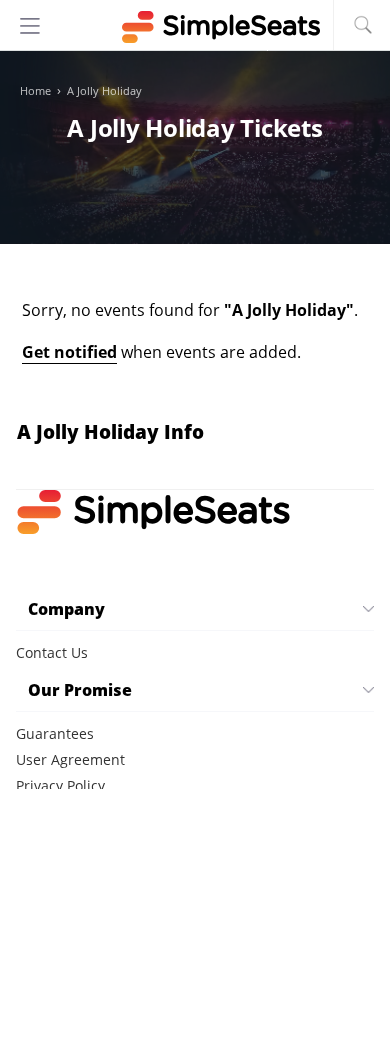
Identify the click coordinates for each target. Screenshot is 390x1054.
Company (66, 609)
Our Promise (80, 690)
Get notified (69, 352)
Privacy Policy (60, 785)
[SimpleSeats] (195, 27)
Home (35, 91)
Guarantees (55, 733)
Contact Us (52, 652)
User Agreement (70, 759)
